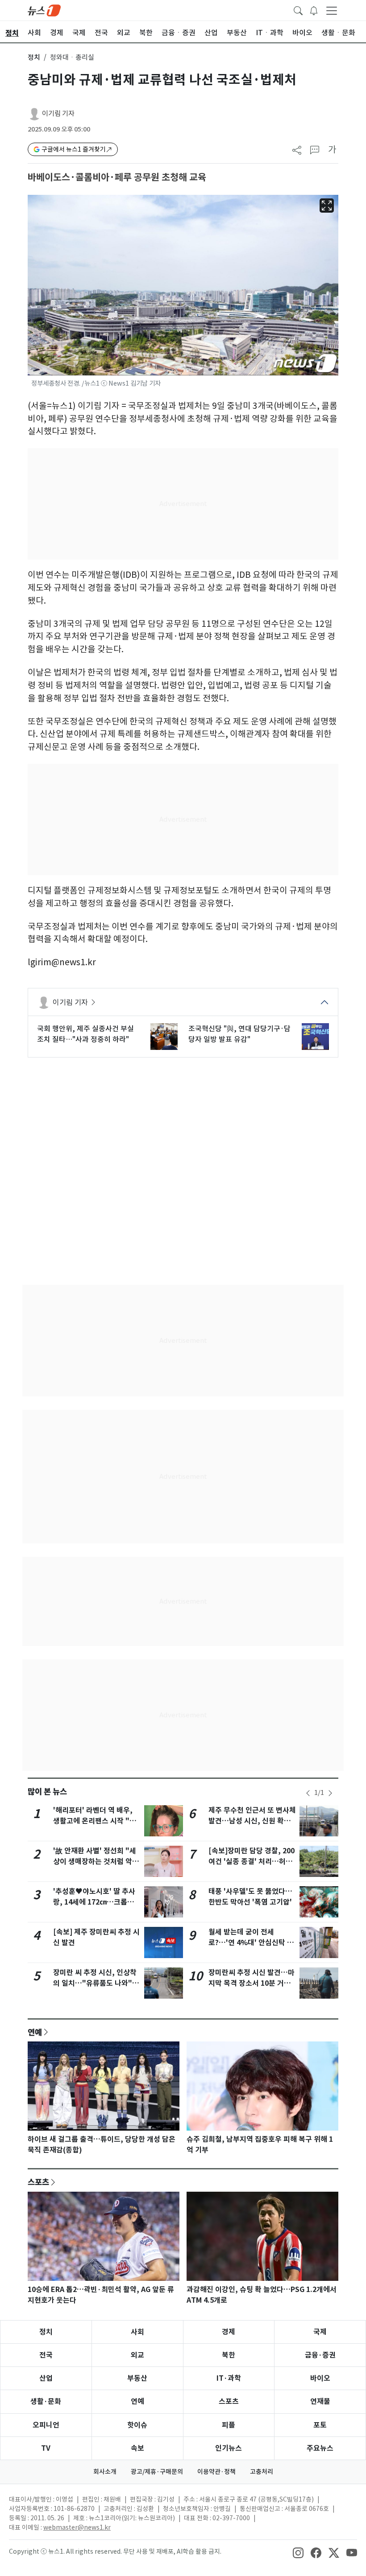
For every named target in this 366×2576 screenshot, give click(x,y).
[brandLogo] (44, 10)
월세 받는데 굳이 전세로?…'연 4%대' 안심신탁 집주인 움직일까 (251, 1943)
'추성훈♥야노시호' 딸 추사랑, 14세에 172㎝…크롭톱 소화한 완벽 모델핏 (94, 1902)
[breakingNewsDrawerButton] (314, 10)
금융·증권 (320, 2355)
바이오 (320, 2378)
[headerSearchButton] (298, 10)
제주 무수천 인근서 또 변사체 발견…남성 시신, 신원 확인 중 (252, 1821)
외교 (137, 2355)
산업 (46, 2378)
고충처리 (262, 2472)
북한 (229, 2355)
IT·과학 (229, 2378)
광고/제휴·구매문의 (157, 2472)
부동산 (137, 2378)
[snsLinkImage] (298, 2552)
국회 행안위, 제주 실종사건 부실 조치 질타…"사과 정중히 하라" (85, 1034)
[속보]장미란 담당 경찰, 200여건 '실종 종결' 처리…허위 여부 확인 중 (252, 1862)
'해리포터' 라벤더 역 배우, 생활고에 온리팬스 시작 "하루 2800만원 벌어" (95, 1821)
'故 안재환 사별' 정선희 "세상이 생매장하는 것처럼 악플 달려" (96, 1862)
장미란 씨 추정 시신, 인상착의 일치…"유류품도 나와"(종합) (95, 1983)
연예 (35, 2032)
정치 (34, 57)
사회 (137, 2332)
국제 (320, 2332)
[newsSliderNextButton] (330, 1793)
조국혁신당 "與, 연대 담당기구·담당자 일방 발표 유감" (239, 1034)
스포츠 (38, 2182)
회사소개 (105, 2472)
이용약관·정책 (216, 2472)
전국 (46, 2355)
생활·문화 (46, 2401)
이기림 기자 (58, 113)
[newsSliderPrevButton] (308, 1793)
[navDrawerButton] (332, 10)
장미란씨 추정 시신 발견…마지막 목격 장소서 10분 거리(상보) (252, 1983)
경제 (229, 2332)
